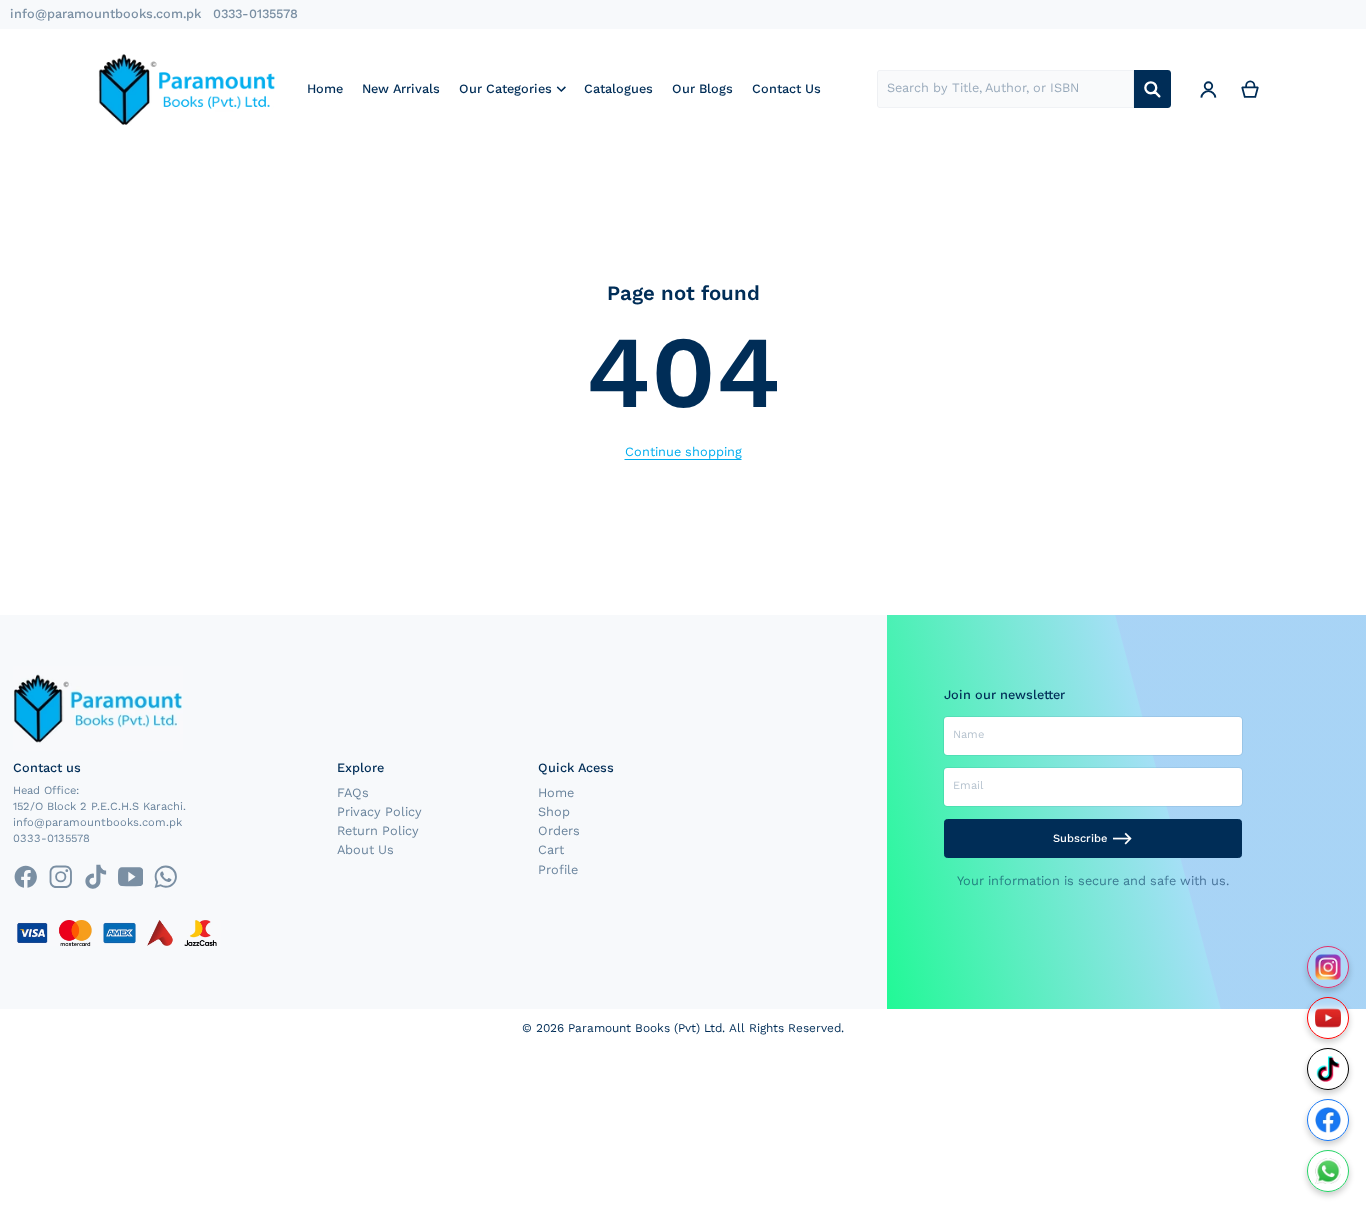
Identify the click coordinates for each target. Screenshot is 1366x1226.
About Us (365, 849)
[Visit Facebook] (1328, 1120)
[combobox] (1005, 89)
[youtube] (130, 877)
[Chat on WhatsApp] (1328, 1171)
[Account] (1208, 89)
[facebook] (25, 877)
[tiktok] (95, 877)
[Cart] (1250, 89)
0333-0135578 (255, 13)
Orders (559, 830)
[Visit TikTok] (1328, 1069)
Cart (551, 849)
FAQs (353, 792)
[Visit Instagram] (1328, 967)
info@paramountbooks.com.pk (105, 13)
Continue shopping (683, 451)
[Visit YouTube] (1328, 1018)
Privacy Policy (379, 811)
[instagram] (60, 877)
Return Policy (378, 830)
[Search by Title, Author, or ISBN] (1152, 89)
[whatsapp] (165, 877)
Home (556, 792)
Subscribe (1080, 838)
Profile (558, 869)
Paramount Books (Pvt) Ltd (645, 1028)
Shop (554, 811)
